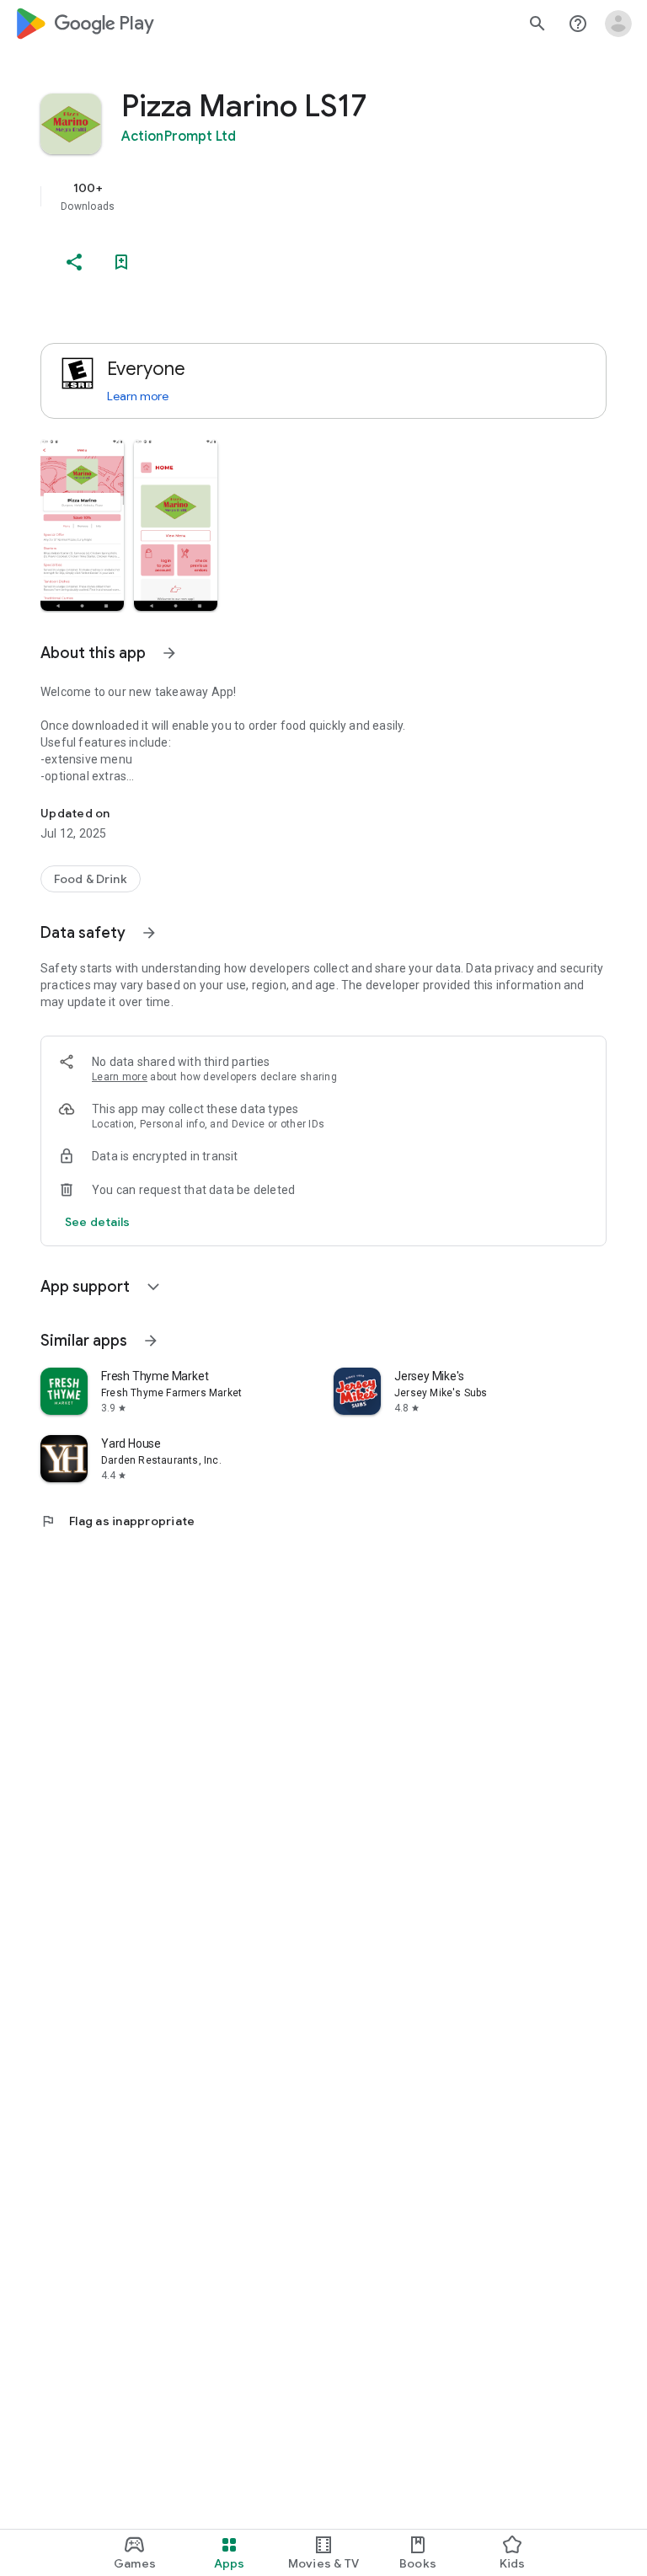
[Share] (74, 262)
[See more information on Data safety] (149, 933)
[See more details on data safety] (98, 1222)
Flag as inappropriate (118, 1521)
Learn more (138, 396)
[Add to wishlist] (121, 262)
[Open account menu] (618, 24)
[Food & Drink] (91, 879)
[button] (82, 525)
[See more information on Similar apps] (151, 1341)
